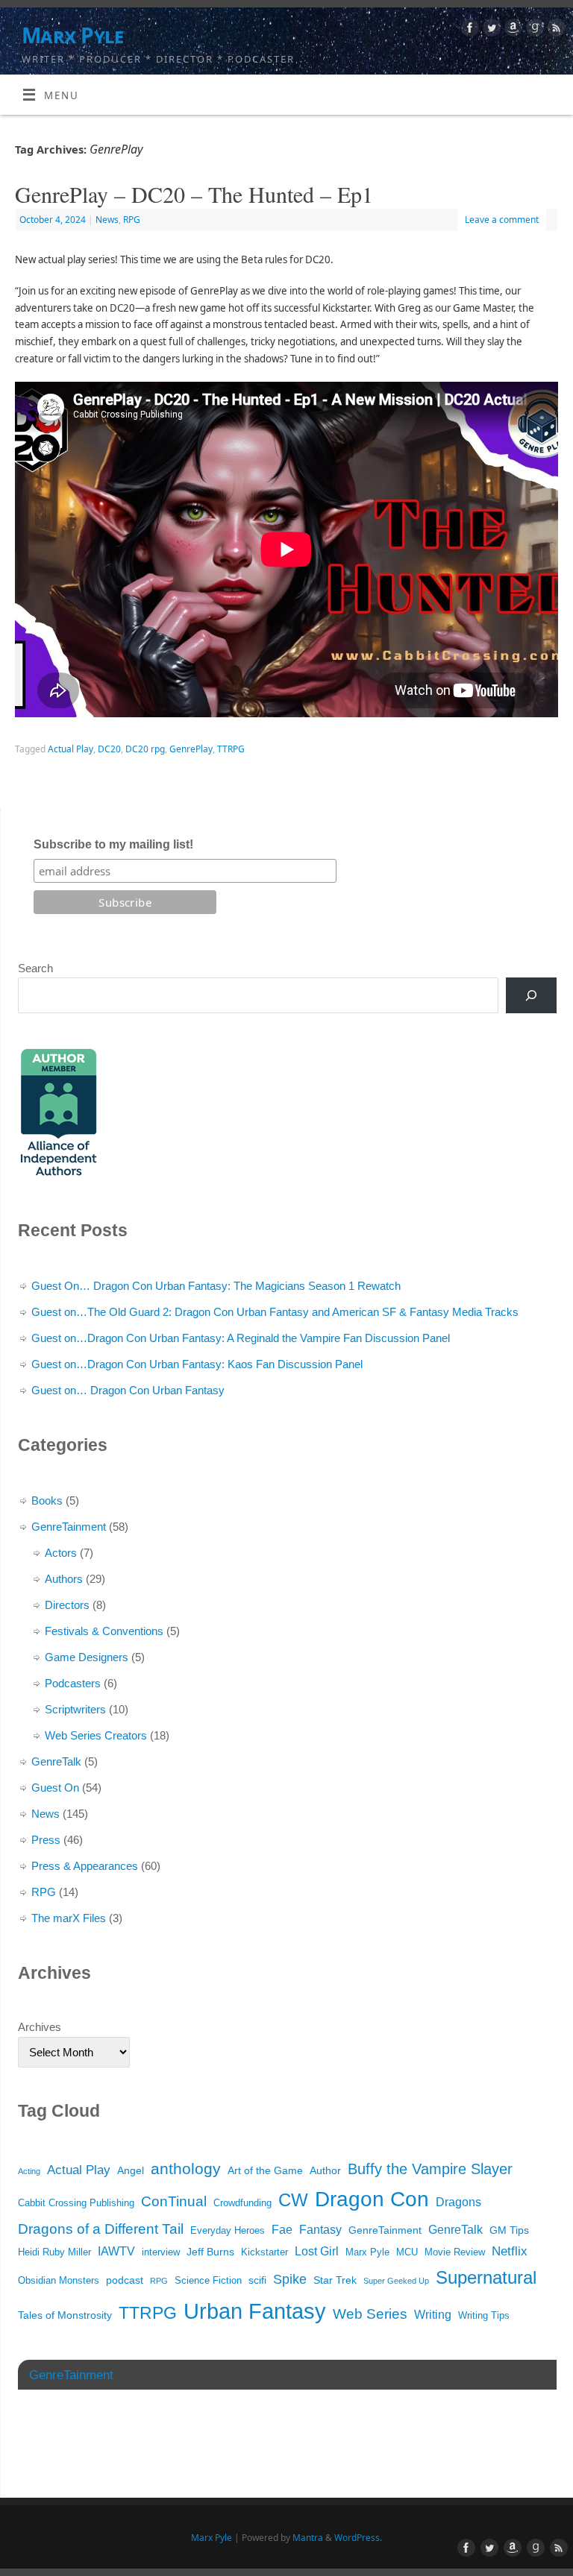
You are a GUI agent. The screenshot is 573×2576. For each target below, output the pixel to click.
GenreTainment (69, 1527)
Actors (61, 1553)
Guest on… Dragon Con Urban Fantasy (128, 1390)
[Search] (531, 995)
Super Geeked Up (396, 2281)
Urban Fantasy (255, 2311)
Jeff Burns (210, 2252)
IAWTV (116, 2251)
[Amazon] (511, 30)
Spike (290, 2279)
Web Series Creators (96, 1735)
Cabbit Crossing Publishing (76, 2203)
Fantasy (320, 2230)
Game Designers (87, 1657)
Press (46, 1840)
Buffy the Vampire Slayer (430, 2169)
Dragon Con (372, 2199)
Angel (131, 2170)
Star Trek (335, 2280)
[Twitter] (490, 30)
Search (35, 968)
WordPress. (358, 2538)
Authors (64, 1579)
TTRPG (231, 749)
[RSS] (555, 30)
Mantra (308, 2538)
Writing (433, 2315)
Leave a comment (502, 220)
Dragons (458, 2202)
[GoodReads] (533, 30)
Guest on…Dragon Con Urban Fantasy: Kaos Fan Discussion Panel (197, 1364)
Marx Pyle (72, 35)
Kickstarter (264, 2252)
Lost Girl (317, 2251)
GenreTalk (56, 1761)
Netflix (510, 2251)
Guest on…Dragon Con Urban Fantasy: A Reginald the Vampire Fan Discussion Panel (241, 1338)
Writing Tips (484, 2316)
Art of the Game (265, 2170)
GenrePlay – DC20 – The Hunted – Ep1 (194, 194)
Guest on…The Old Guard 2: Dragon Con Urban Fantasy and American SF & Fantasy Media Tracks (275, 1312)
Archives (40, 2027)
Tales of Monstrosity (65, 2315)
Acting (29, 2171)
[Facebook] (468, 30)
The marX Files (69, 1918)
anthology (186, 2169)
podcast (125, 2280)
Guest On (55, 1788)
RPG (132, 220)
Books (47, 1500)
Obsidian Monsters (59, 2281)
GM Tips (509, 2230)
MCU (407, 2252)
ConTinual (174, 2201)
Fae (282, 2230)
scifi (257, 2280)
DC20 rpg (145, 749)
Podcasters (73, 1683)
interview (161, 2252)
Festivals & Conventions (104, 1631)
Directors (67, 1605)
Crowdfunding (242, 2203)
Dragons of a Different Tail (101, 2229)
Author (325, 2170)
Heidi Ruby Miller (54, 2252)
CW (293, 2200)
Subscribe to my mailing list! (113, 844)
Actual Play (71, 749)
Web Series (370, 2314)
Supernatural (486, 2277)
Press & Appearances (85, 1866)
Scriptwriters (75, 1709)
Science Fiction (208, 2281)
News (107, 220)
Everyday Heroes (228, 2231)
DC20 (109, 749)
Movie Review (455, 2252)
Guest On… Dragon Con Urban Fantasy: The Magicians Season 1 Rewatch (216, 1286)
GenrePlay (191, 749)
